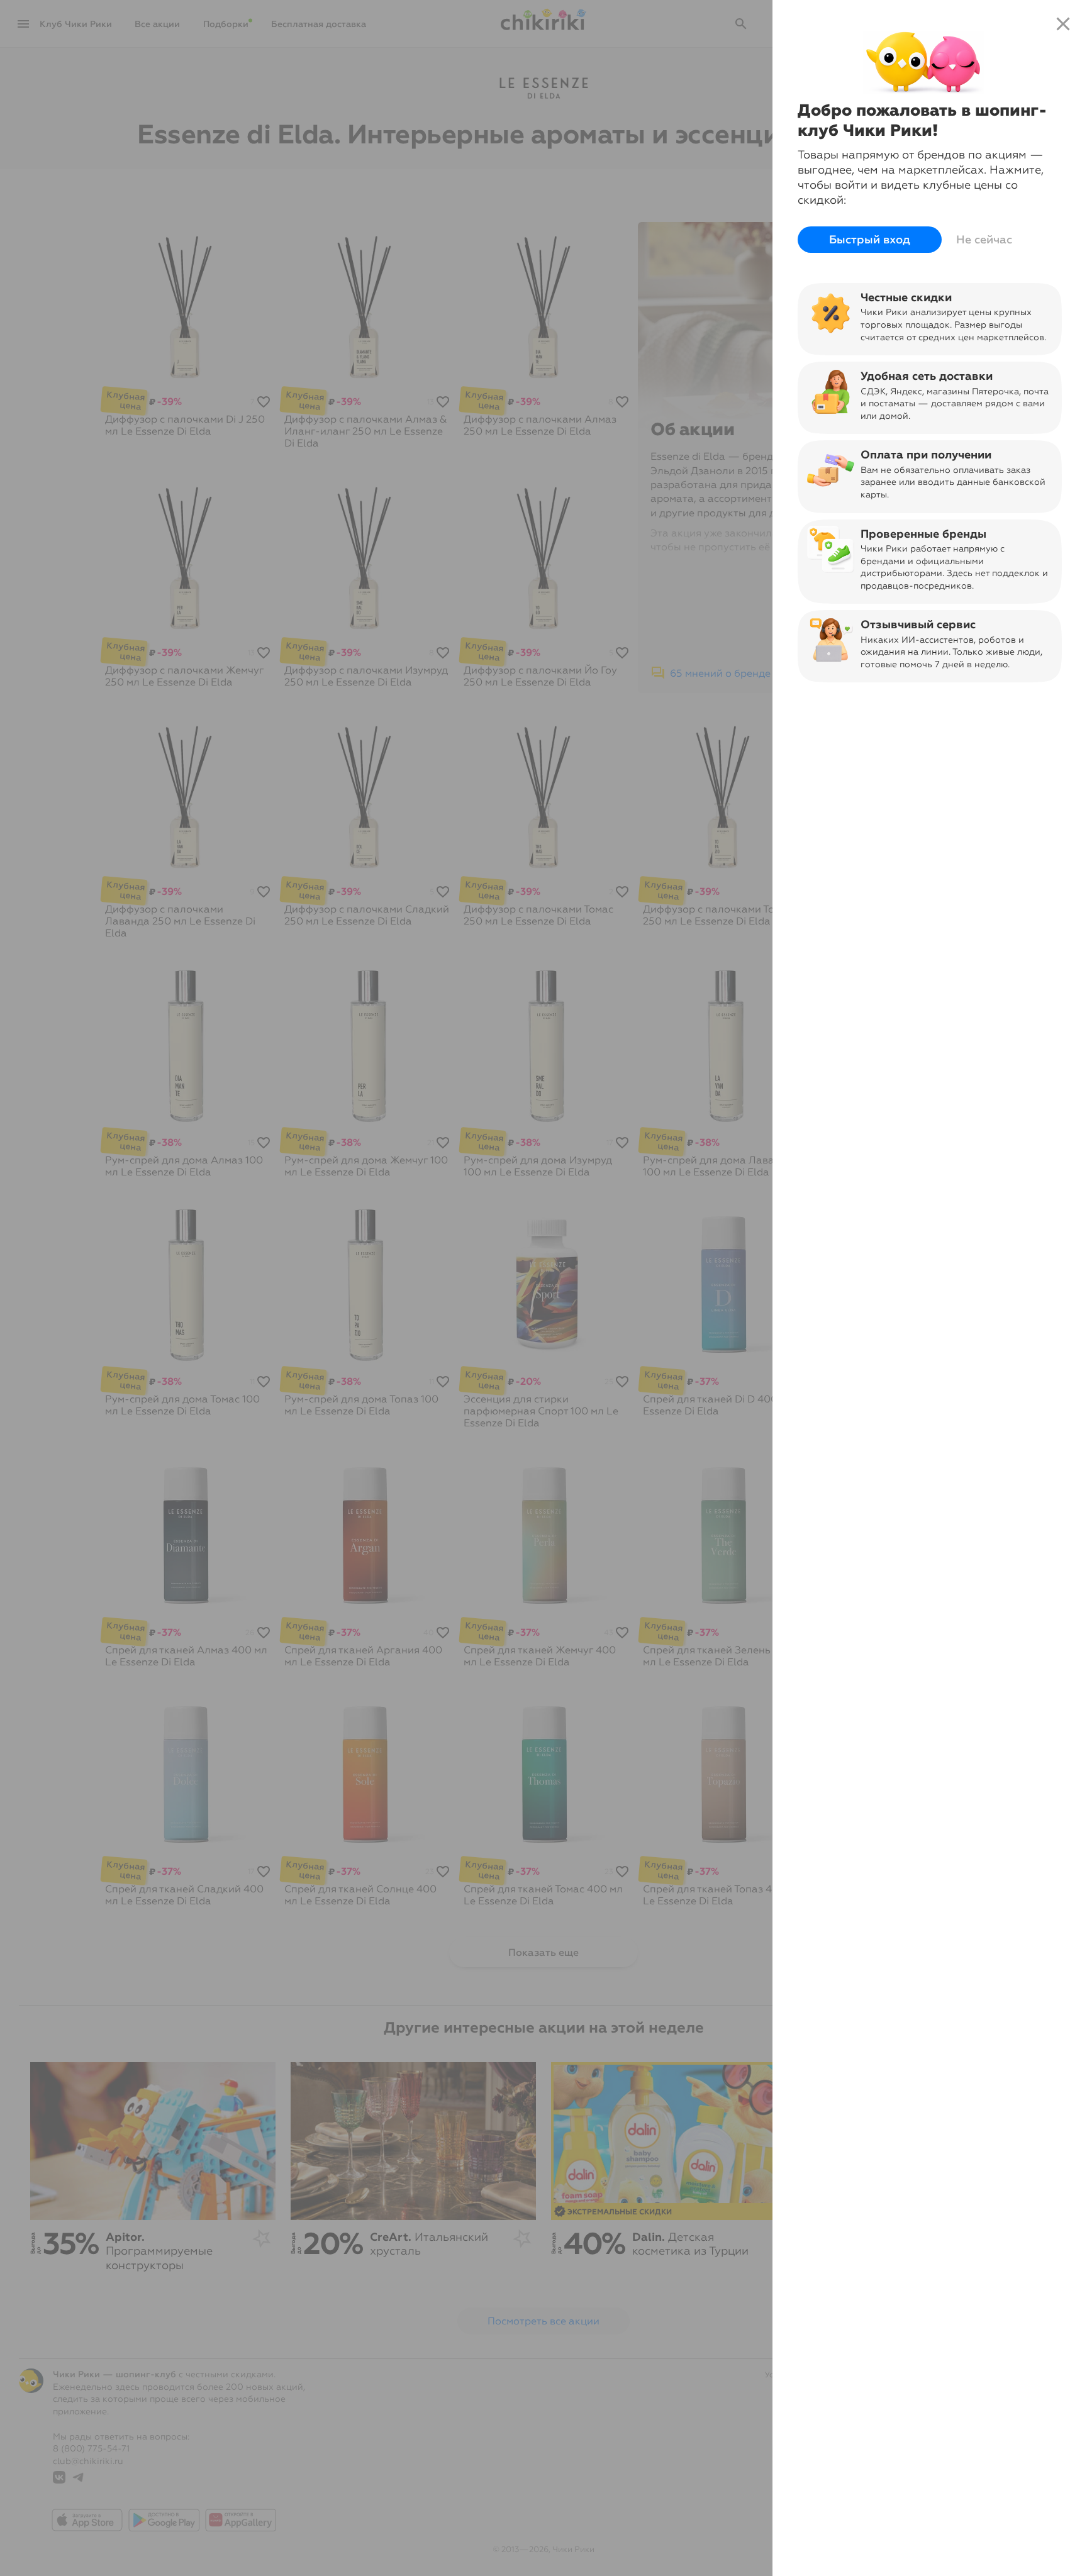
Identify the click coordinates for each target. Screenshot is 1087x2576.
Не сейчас (984, 240)
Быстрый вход (870, 240)
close (1063, 24)
